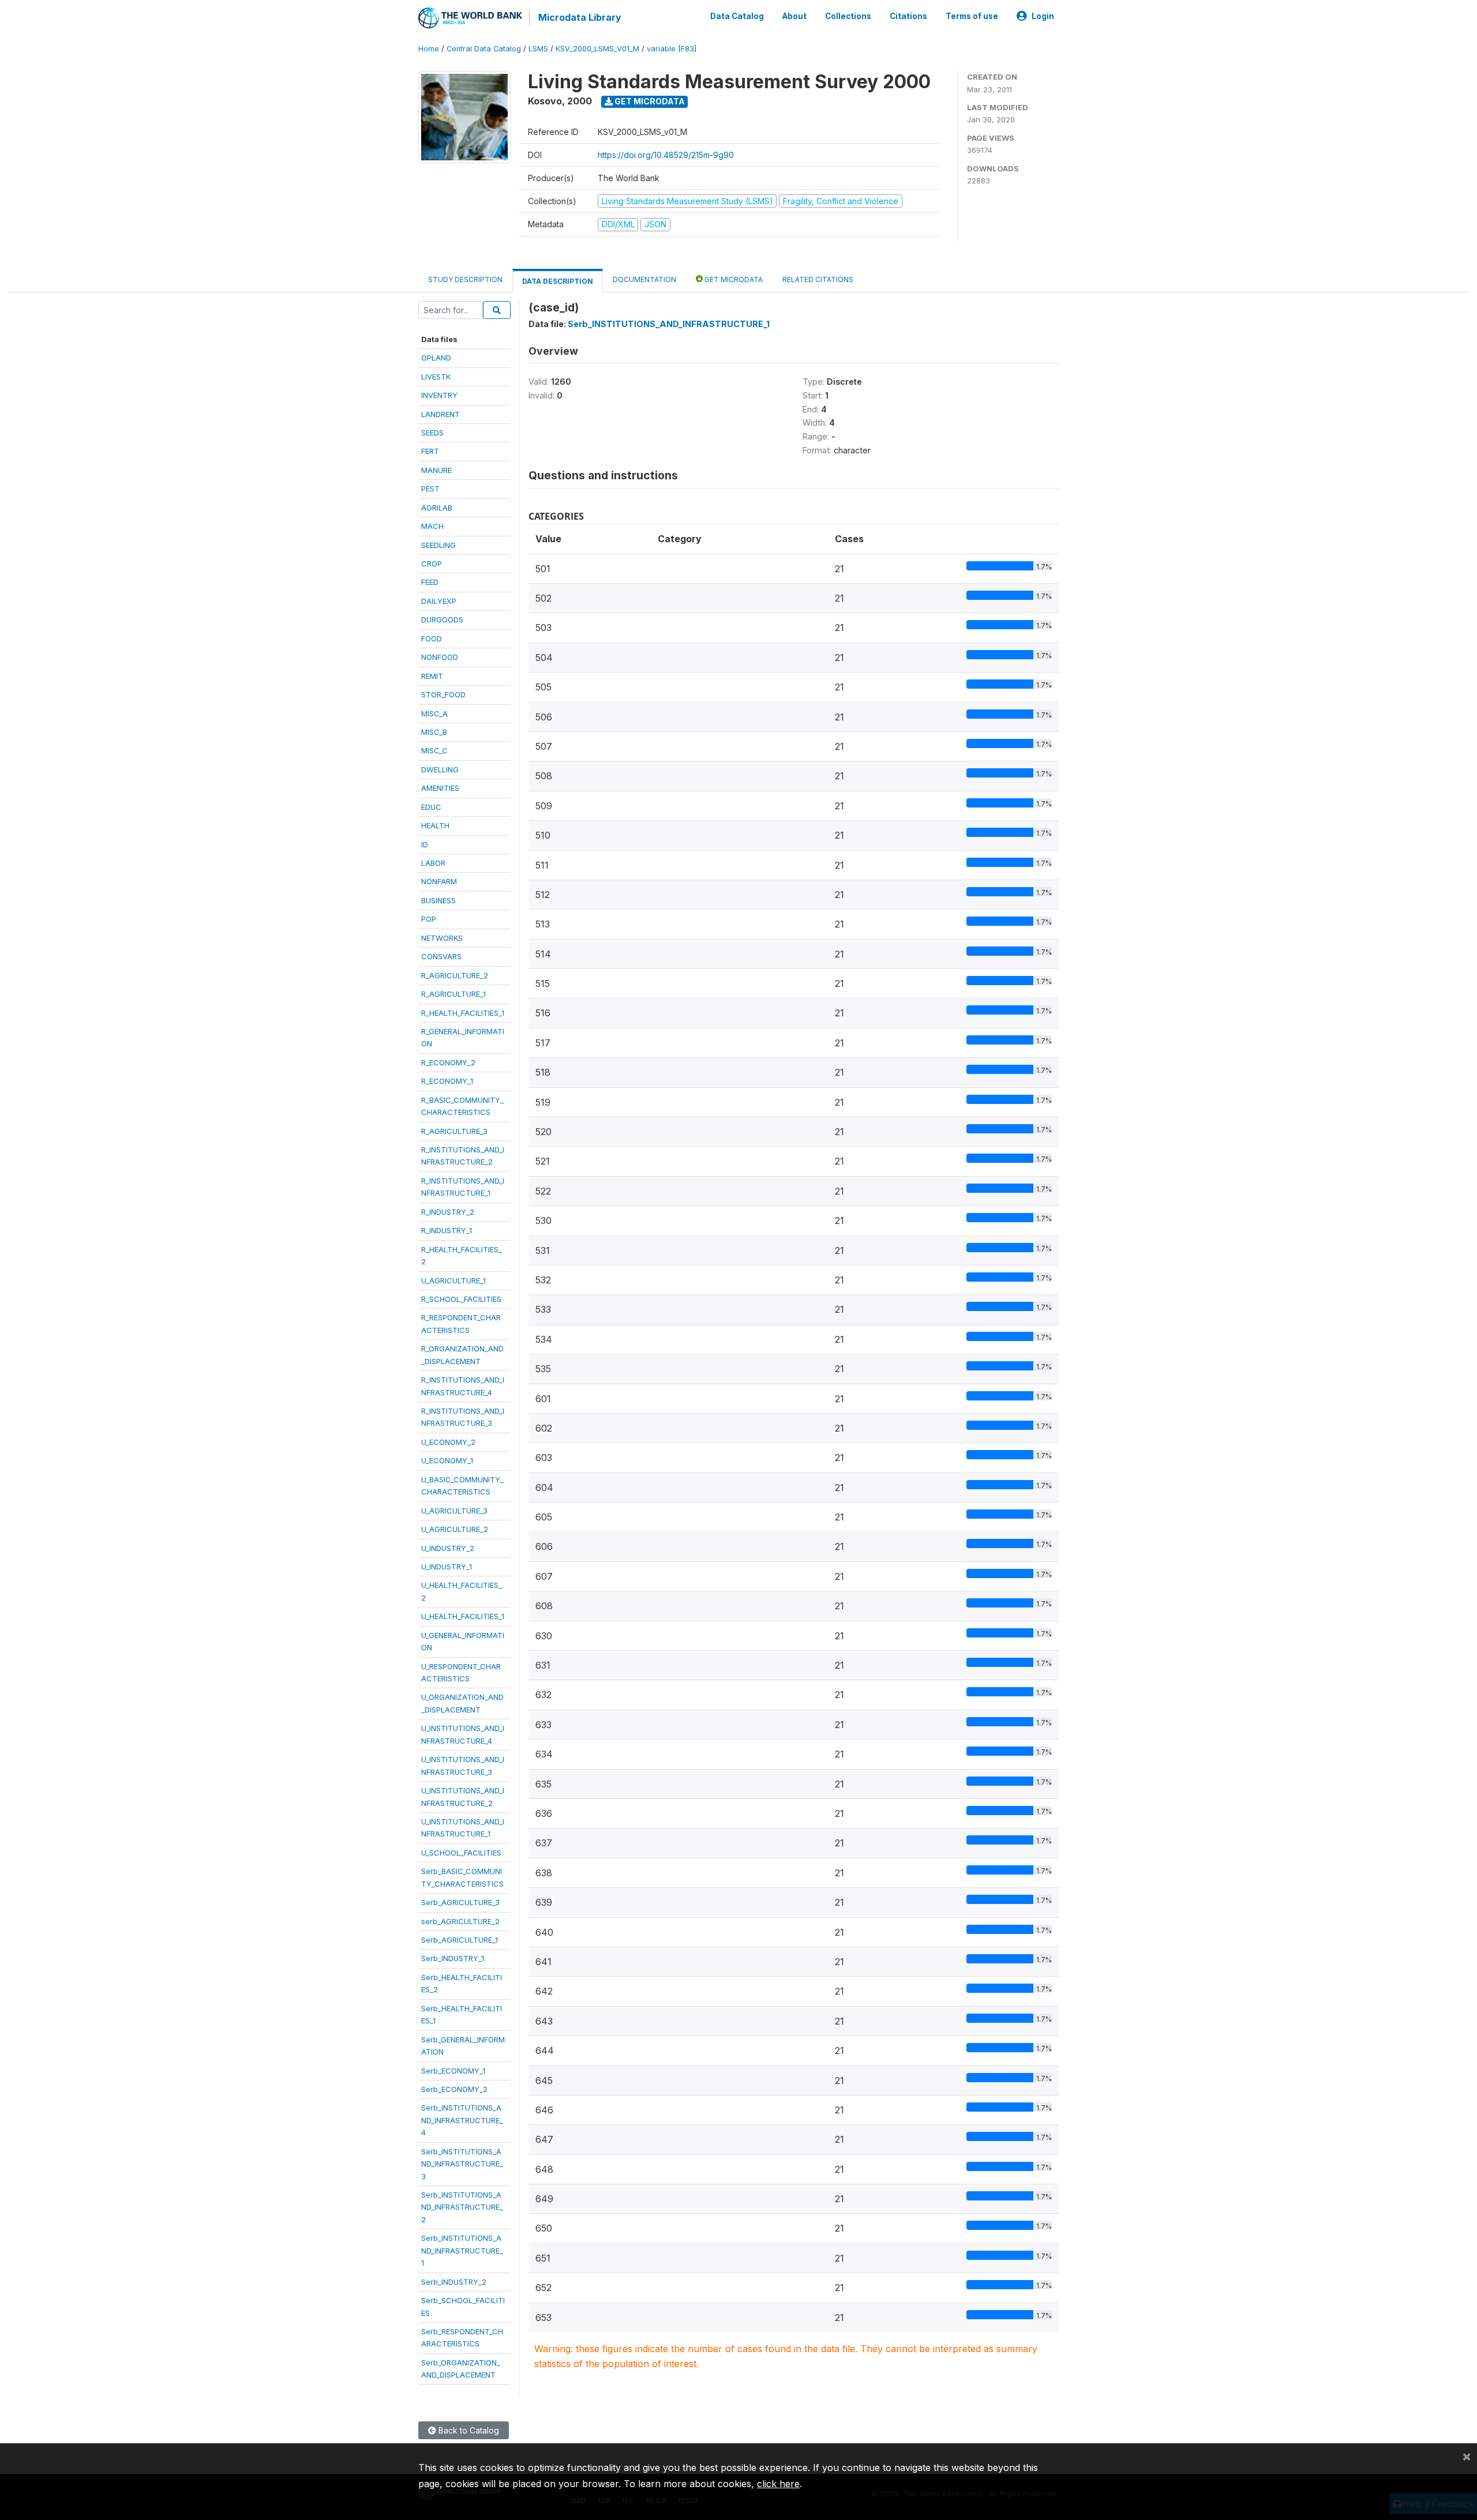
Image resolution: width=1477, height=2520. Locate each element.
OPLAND (436, 358)
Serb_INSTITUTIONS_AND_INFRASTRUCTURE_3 (462, 2164)
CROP (432, 564)
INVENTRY (439, 395)
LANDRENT (441, 414)
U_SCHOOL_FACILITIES (461, 1853)
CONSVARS (441, 956)
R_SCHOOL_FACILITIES (461, 1299)
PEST (430, 489)
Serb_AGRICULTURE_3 (460, 1902)
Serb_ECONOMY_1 (453, 2071)
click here (778, 2484)
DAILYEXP (439, 601)
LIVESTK (436, 377)
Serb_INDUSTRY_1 (453, 1958)
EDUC (431, 807)
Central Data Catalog (484, 49)
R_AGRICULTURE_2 (455, 975)
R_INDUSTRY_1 (447, 1230)
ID (425, 844)
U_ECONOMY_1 (447, 1460)
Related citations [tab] (818, 279)
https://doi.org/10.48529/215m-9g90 (666, 155)
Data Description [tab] (558, 281)
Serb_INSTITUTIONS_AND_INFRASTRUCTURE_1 (462, 2250)
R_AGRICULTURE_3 (454, 1131)
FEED (430, 582)
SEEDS (432, 433)
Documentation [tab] (644, 279)
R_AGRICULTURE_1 (453, 994)
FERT (430, 451)
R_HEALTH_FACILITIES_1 (463, 1013)
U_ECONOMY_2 (448, 1442)
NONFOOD (440, 657)
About (794, 16)
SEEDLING (438, 545)
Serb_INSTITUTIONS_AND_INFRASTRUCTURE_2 (462, 2207)
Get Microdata (649, 101)
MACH (432, 526)
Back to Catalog (468, 2430)
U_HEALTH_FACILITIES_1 (463, 1616)
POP (429, 919)
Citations (908, 16)
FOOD (432, 639)
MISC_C (434, 750)
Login (1043, 16)
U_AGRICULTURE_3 (454, 1511)
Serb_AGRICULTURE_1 (460, 1940)
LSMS (538, 49)
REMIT (432, 676)
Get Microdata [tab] (733, 279)
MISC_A (434, 713)
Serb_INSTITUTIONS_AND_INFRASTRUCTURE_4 (462, 2120)
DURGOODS (442, 619)
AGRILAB (437, 508)
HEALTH (435, 825)
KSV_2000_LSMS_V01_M (597, 49)
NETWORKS (442, 938)
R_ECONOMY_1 (447, 1081)
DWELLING (440, 769)
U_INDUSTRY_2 (448, 1548)
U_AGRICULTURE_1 (453, 1280)
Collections (848, 16)
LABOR (433, 863)
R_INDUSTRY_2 (448, 1212)
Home (429, 49)
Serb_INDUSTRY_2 (454, 2282)
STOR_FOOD (443, 694)
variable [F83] (672, 49)
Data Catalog (737, 16)
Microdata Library (580, 17)
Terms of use (972, 16)
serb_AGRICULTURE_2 (460, 1921)
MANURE (436, 470)
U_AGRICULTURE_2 (455, 1529)
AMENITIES (440, 788)
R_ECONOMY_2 (448, 1062)
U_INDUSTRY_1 (447, 1567)
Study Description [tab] (465, 279)
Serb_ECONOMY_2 (454, 2089)
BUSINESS (438, 900)
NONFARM (439, 881)
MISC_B (434, 732)
